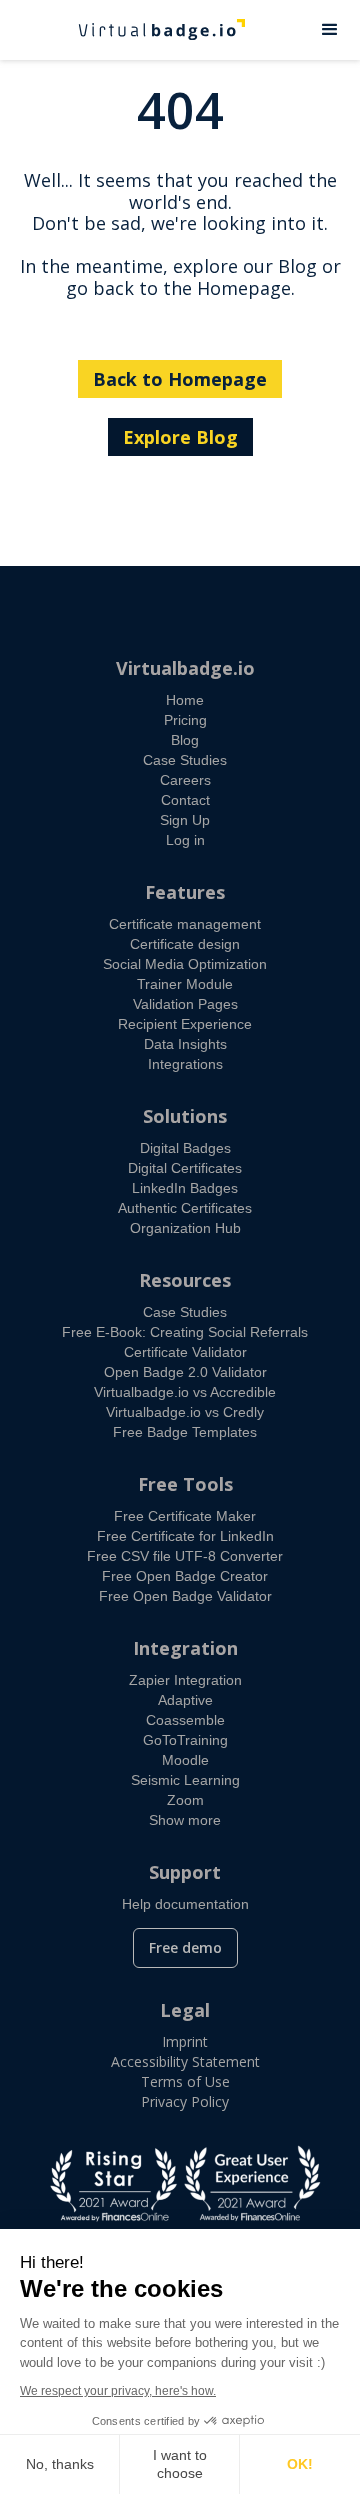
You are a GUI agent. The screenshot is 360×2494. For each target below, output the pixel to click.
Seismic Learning (185, 1780)
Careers (185, 780)
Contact (185, 800)
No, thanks (60, 2464)
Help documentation (185, 1904)
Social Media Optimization (185, 964)
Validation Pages (185, 1004)
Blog (185, 740)
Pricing (185, 720)
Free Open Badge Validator (185, 1596)
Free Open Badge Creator (185, 1576)
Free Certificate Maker (185, 1516)
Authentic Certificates (185, 1208)
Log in (185, 840)
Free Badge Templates (185, 1432)
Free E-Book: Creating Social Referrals (185, 1332)
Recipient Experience (185, 1024)
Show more (185, 1820)
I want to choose (180, 2464)
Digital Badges (185, 1148)
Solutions (185, 1116)
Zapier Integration (185, 1680)
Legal (185, 2010)
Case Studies (185, 760)
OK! (300, 2464)
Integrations (185, 1064)
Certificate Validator (185, 1352)
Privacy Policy (185, 2101)
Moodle (185, 1760)
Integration (185, 1648)
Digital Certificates (185, 1168)
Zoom (185, 1800)
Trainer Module (185, 984)
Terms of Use (185, 2081)
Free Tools (185, 1484)
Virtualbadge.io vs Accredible (185, 1392)
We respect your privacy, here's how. (118, 2391)
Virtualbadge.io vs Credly (185, 1412)
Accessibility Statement (185, 2061)
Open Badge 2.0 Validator (185, 1372)
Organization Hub (185, 1228)
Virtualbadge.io (185, 668)
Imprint (185, 2041)
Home (185, 700)
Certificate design (185, 944)
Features (185, 892)
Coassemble (185, 1720)
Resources (185, 1280)
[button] (330, 30)
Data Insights (185, 1044)
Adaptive (185, 1700)
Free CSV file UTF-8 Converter (185, 1556)
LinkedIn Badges (185, 1188)
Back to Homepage (180, 379)
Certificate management (185, 924)
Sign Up (185, 820)
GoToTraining (185, 1740)
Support (185, 1872)
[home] (150, 30)
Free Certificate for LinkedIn (185, 1536)
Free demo (185, 1947)
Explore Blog (180, 437)
